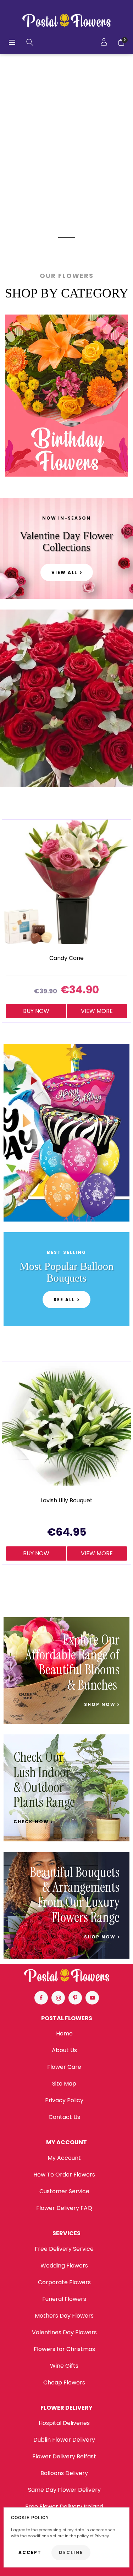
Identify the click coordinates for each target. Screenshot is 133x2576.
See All (64, 1300)
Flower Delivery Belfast (64, 2456)
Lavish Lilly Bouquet (66, 1501)
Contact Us (64, 2117)
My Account (64, 2158)
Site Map (64, 2084)
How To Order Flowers (64, 2175)
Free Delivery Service (64, 2249)
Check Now (32, 1822)
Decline (71, 2552)
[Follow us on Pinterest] (75, 1998)
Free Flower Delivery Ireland (64, 2507)
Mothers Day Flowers (64, 2316)
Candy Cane (66, 958)
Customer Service (64, 2191)
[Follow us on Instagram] (58, 1998)
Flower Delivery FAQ (64, 2208)
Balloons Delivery (64, 2473)
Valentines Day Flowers (64, 2332)
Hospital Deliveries (64, 2423)
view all (64, 572)
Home (64, 2033)
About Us (64, 2050)
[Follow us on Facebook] (41, 1998)
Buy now (36, 1011)
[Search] (30, 42)
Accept (30, 2552)
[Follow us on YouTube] (92, 1998)
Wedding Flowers (64, 2266)
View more (97, 1011)
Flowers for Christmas (64, 2349)
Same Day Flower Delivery (64, 2490)
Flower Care (64, 2067)
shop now (101, 1705)
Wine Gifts (64, 2366)
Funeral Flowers (64, 2299)
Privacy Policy (64, 2100)
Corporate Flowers (64, 2282)
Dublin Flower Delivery (64, 2440)
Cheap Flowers (64, 2382)
